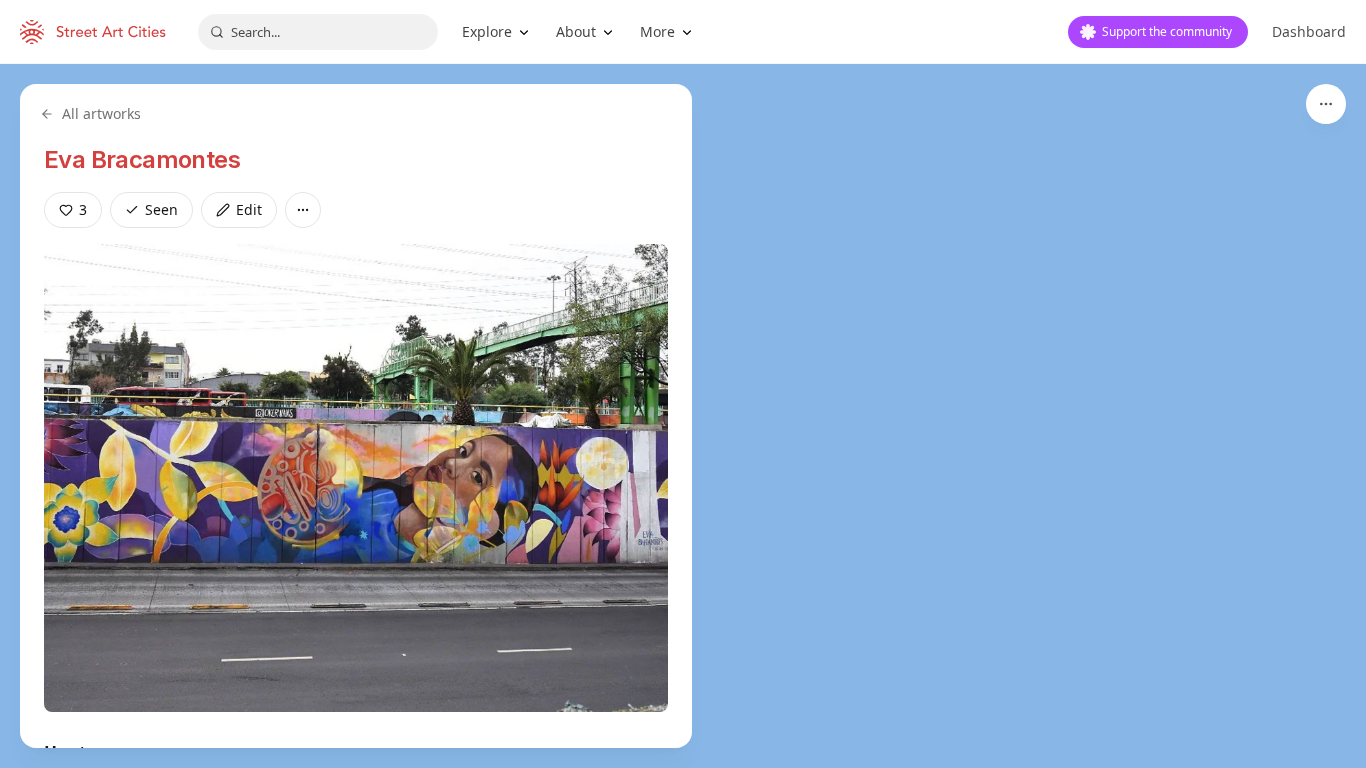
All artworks (101, 113)
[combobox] (318, 32)
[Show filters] (1326, 104)
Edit (249, 209)
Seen (161, 209)
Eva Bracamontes (142, 159)
